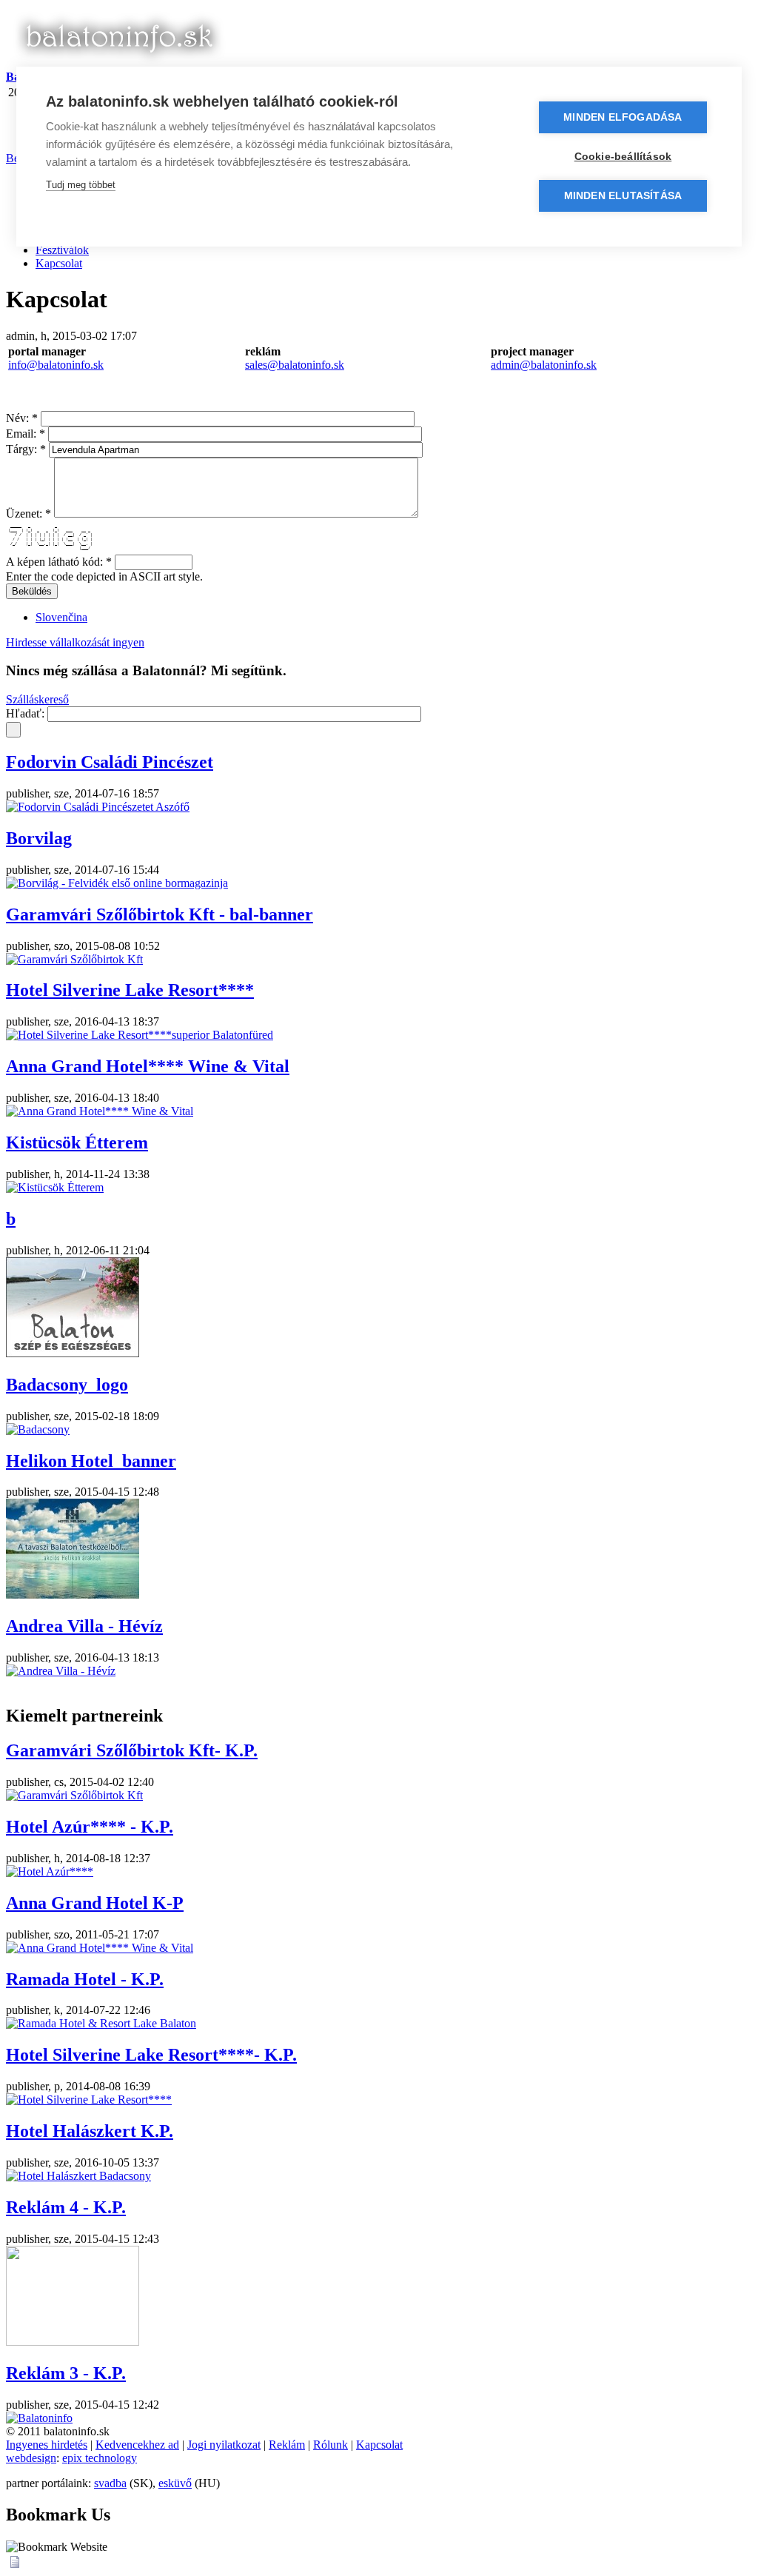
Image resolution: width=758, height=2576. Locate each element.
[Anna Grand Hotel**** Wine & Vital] (100, 1111)
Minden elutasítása (623, 196)
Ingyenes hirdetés (47, 2445)
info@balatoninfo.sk (56, 365)
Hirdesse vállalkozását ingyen (75, 642)
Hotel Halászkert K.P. (90, 2131)
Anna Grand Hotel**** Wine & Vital (148, 1066)
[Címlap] (118, 63)
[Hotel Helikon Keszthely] (73, 1595)
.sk (338, 365)
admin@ (511, 365)
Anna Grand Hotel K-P (95, 1903)
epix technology (100, 2458)
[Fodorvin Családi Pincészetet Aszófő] (98, 807)
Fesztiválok (62, 250)
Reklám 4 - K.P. (66, 2207)
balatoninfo (305, 365)
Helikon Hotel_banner (91, 1461)
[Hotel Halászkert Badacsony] (78, 2176)
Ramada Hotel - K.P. (85, 1979)
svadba (110, 2483)
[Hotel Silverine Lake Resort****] (89, 2100)
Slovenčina (61, 617)
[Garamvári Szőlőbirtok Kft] (74, 959)
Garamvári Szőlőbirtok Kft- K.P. (132, 1750)
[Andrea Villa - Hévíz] (61, 1671)
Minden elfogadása (623, 117)
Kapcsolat (59, 263)
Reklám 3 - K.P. (66, 2373)
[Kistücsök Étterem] (55, 1187)
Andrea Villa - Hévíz (84, 1626)
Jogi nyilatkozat (224, 2445)
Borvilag (39, 838)
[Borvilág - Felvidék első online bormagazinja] (117, 883)
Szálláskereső (37, 699)
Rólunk (331, 2445)
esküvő (175, 2483)
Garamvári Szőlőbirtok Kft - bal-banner (160, 914)
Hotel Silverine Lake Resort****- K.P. (151, 2055)
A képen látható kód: (59, 562)
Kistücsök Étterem (77, 1143)
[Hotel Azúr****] (50, 1871)
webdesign (31, 2458)
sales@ (262, 365)
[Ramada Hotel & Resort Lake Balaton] (101, 2023)
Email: (26, 434)
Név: (22, 418)
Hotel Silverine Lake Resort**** (130, 990)
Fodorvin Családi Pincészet (110, 762)
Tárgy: (26, 449)
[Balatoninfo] (39, 2418)
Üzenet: (28, 513)
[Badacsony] (38, 1429)
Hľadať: (27, 713)
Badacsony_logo (67, 1385)
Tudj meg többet (81, 185)
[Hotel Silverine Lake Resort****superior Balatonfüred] (140, 1035)
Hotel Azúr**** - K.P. (90, 1827)
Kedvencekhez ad (137, 2445)
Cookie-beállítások (623, 157)
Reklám (287, 2445)
